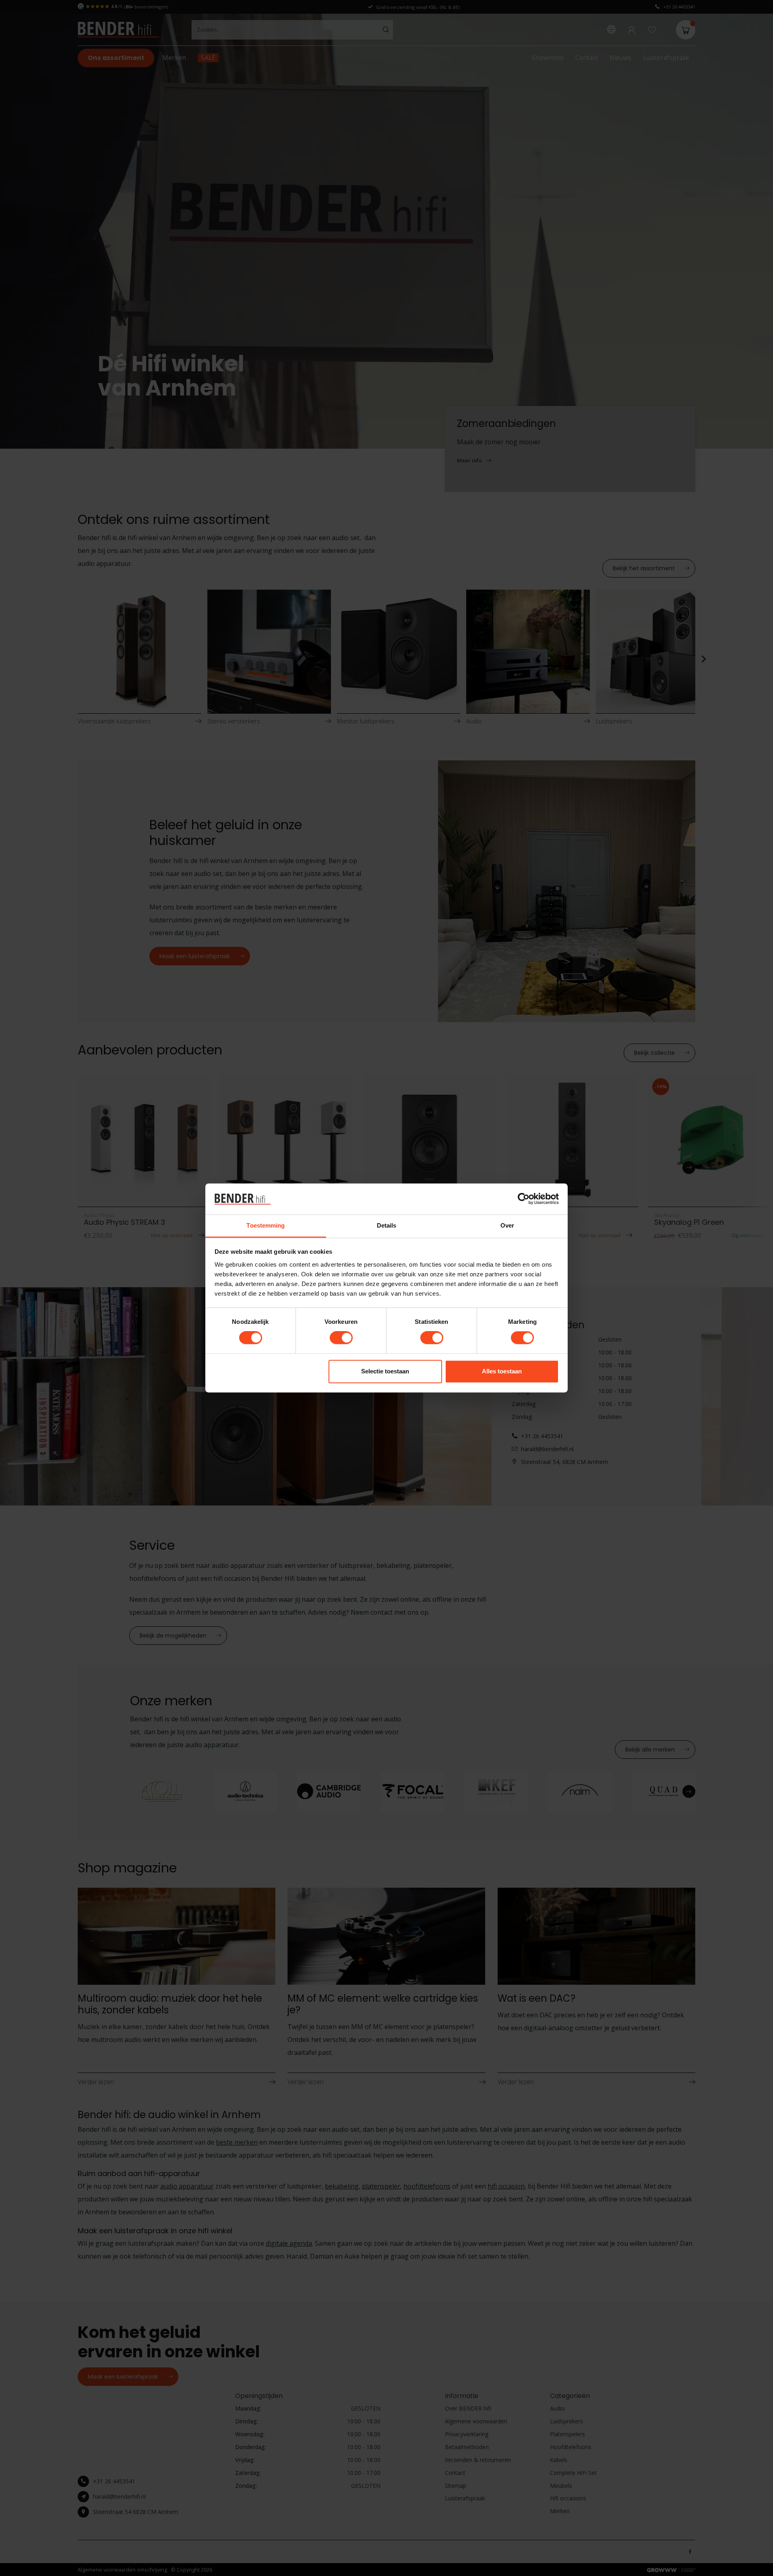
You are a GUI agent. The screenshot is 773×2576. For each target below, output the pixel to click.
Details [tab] (387, 1225)
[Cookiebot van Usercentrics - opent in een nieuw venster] (524, 1199)
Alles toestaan (502, 1371)
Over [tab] (507, 1225)
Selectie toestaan (385, 1371)
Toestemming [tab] (266, 1225)
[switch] (341, 1338)
